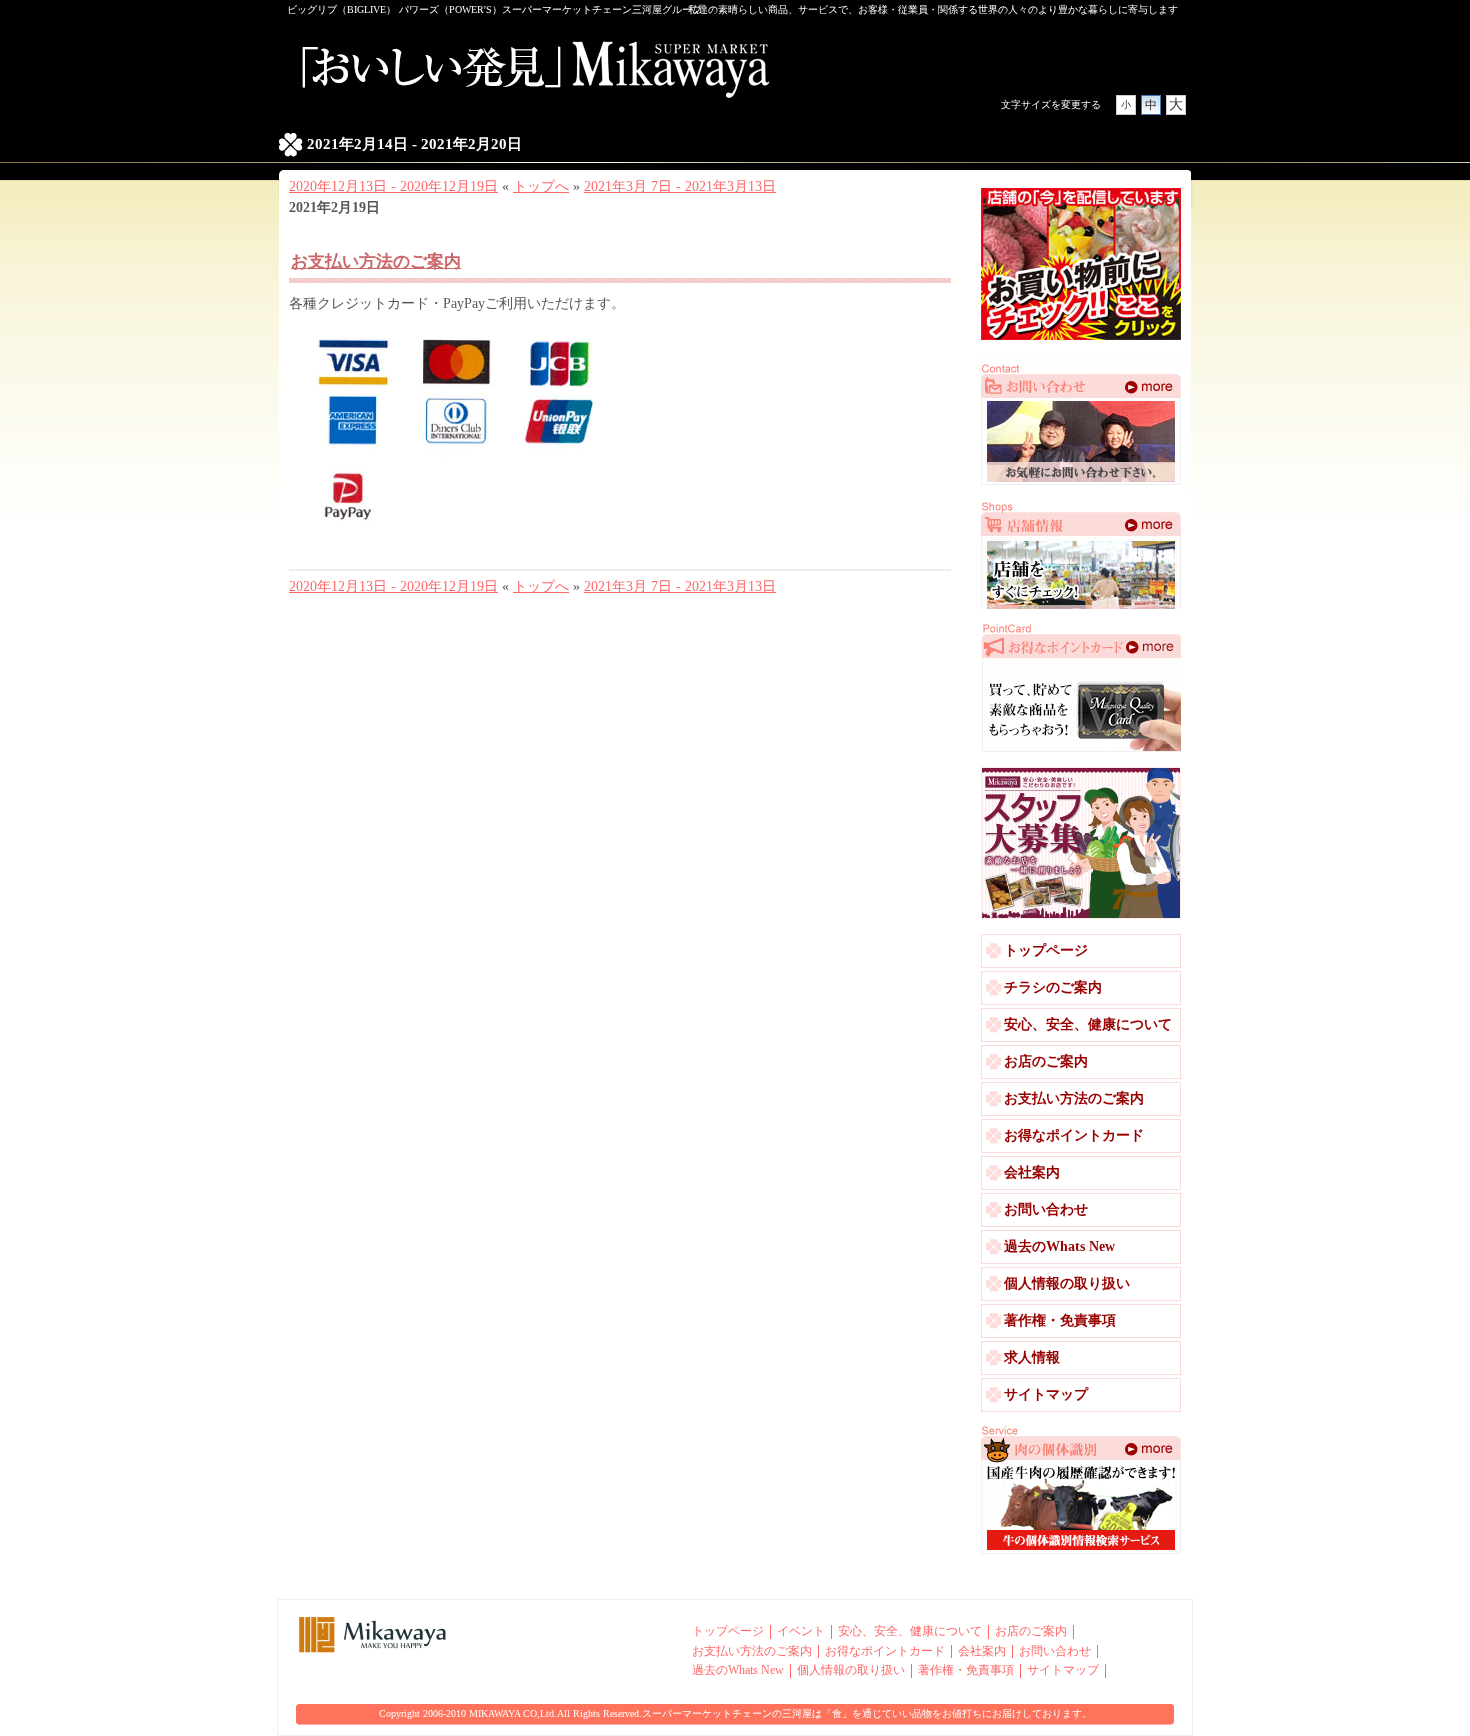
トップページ (1046, 950)
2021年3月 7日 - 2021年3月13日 (680, 186)
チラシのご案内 (1053, 987)
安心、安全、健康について (1088, 1024)
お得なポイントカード (1074, 1135)
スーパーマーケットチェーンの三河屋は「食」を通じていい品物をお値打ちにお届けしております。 (867, 1713)
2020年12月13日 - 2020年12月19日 (393, 186)
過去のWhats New (1059, 1246)
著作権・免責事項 (1060, 1320)
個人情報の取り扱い (1067, 1283)
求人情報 (1032, 1357)
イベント (801, 1631)
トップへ (541, 186)
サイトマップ (1046, 1394)
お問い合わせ (1046, 1209)
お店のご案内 (1046, 1061)
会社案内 (1032, 1172)
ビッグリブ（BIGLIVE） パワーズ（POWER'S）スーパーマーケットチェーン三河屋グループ (494, 9)
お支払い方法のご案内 (376, 261)
